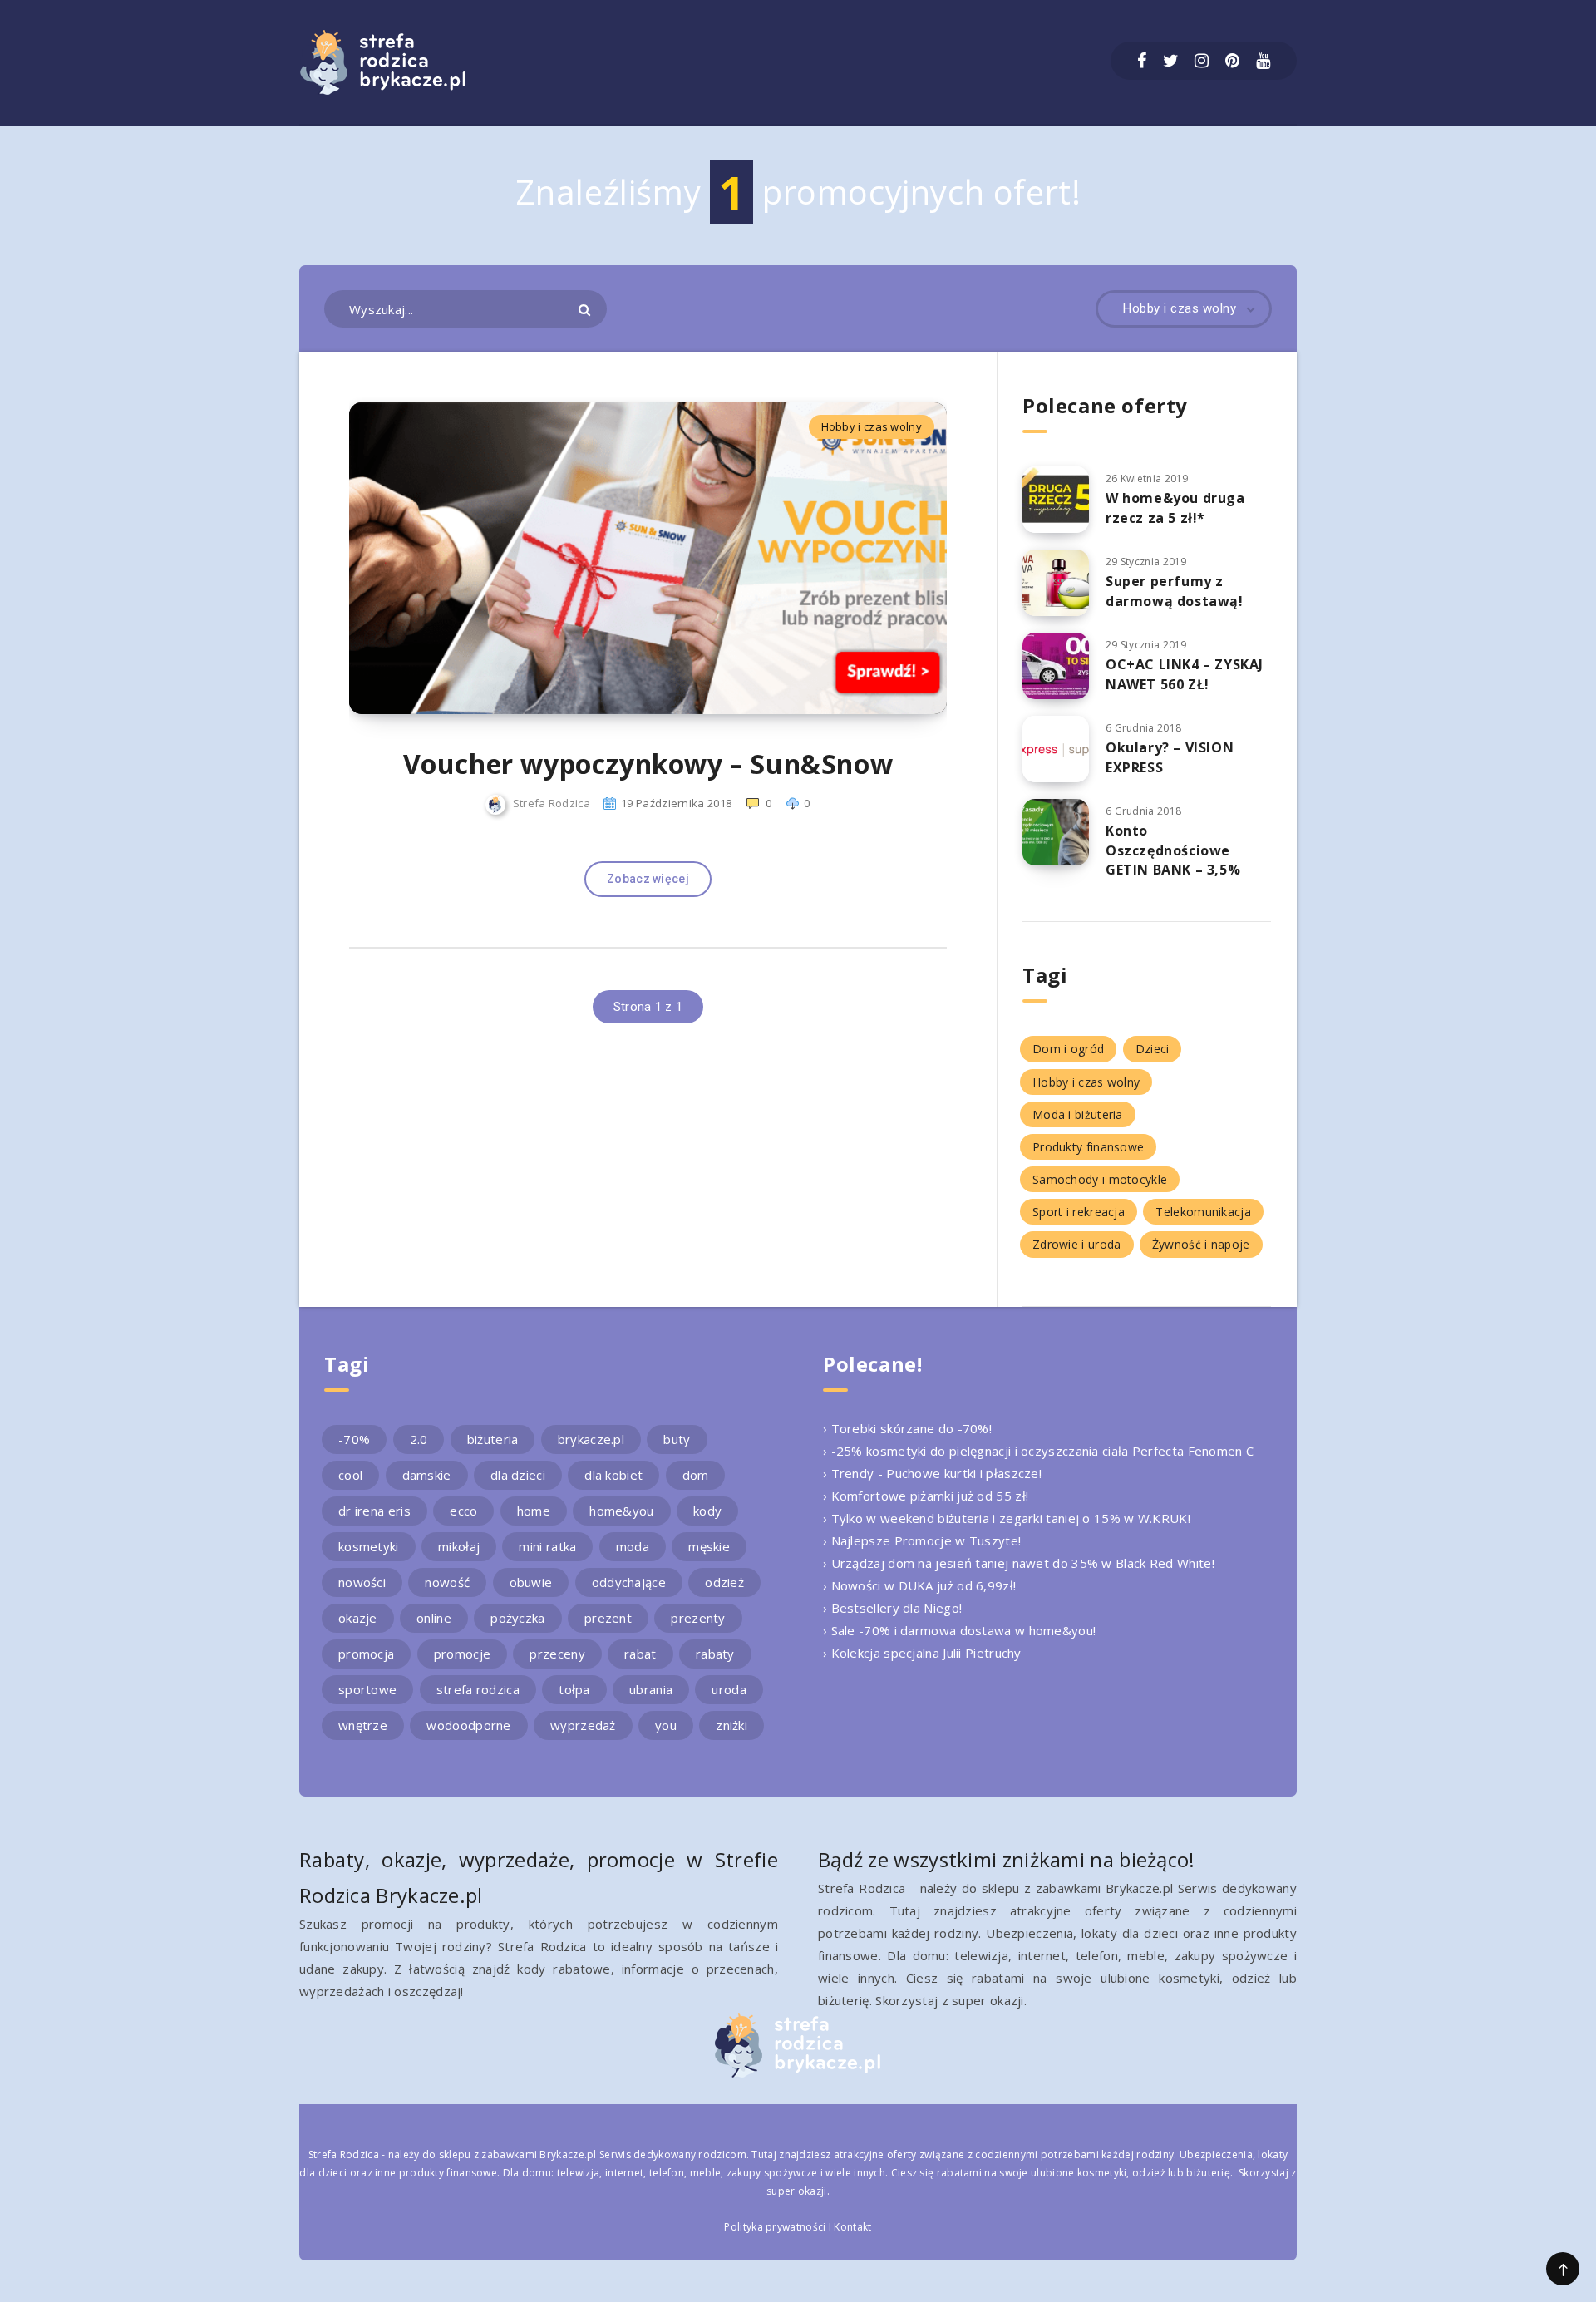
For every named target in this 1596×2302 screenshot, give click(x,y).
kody (707, 1511)
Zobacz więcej (648, 879)
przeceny (557, 1654)
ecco (463, 1511)
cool (350, 1475)
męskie (709, 1546)
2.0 (419, 1439)
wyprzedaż (583, 1725)
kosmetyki (369, 1546)
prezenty (698, 1618)
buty (677, 1439)
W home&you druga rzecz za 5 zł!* (1175, 508)
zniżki (731, 1725)
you (666, 1725)
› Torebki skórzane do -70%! (907, 1428)
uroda (729, 1689)
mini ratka (547, 1546)
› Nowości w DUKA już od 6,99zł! (919, 1585)
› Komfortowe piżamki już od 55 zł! (926, 1496)
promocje (462, 1654)
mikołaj (459, 1546)
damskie (427, 1475)
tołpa (574, 1689)
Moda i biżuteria (1078, 1114)
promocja (366, 1654)
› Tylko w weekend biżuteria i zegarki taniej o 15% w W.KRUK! (1007, 1518)
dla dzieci (518, 1475)
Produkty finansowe (1088, 1147)
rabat (640, 1654)
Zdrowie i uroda (1077, 1244)
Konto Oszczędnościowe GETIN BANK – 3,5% (1173, 850)
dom (696, 1475)
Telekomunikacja (1203, 1212)
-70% (354, 1439)
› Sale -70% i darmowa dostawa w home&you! (959, 1630)
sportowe (367, 1689)
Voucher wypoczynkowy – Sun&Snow (648, 764)
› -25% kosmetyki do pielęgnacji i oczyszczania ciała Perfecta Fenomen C (1038, 1451)
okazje (358, 1618)
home (534, 1511)
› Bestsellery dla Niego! (892, 1608)
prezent (608, 1618)
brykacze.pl (591, 1439)
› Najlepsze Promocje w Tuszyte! (922, 1540)
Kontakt (852, 2227)
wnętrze (363, 1725)
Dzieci (1153, 1049)
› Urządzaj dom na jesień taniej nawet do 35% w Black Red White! (1019, 1563)
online (434, 1618)
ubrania (651, 1689)
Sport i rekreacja (1079, 1212)
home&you (621, 1511)
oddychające (629, 1582)
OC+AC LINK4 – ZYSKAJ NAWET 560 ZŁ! (1185, 674)
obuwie (531, 1582)
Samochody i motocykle (1100, 1179)
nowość (447, 1582)
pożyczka (517, 1618)
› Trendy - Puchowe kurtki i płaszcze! (932, 1473)
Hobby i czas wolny (872, 426)
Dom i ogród (1068, 1049)
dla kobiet (613, 1475)
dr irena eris (374, 1511)
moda (633, 1546)
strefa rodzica (478, 1689)
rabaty (715, 1654)
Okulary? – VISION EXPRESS (1170, 757)
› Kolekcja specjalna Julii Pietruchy (922, 1653)
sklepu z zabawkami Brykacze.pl (518, 2154)
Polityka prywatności (775, 2227)
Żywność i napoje (1201, 1244)
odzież (724, 1582)
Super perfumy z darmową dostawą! (1175, 591)
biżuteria (493, 1439)
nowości (362, 1582)
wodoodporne (468, 1725)
